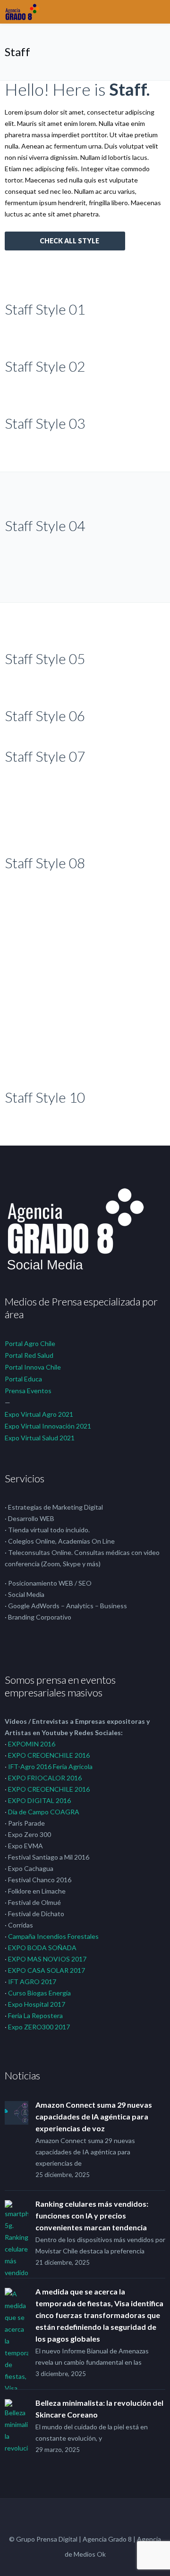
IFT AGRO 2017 (32, 1982)
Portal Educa (23, 1379)
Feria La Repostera (35, 2015)
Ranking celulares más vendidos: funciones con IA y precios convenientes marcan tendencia (92, 2215)
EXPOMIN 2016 (32, 1744)
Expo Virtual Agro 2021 (39, 1414)
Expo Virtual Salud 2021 (40, 1438)
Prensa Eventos (28, 1391)
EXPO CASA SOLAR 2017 (47, 1970)
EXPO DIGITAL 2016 (39, 1800)
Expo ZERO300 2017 (39, 2027)
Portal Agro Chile (30, 1343)
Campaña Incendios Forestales (53, 1936)
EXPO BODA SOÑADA (42, 1948)
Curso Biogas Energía (39, 1993)
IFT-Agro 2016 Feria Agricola (50, 1766)
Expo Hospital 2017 (37, 2004)
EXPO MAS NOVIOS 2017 (47, 1959)
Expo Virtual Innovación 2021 (48, 1426)
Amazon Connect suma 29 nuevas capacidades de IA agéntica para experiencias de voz (94, 2116)
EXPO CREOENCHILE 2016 (49, 1755)
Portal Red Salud (29, 1355)
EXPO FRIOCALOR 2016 (45, 1778)
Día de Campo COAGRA (44, 1812)
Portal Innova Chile (33, 1367)
